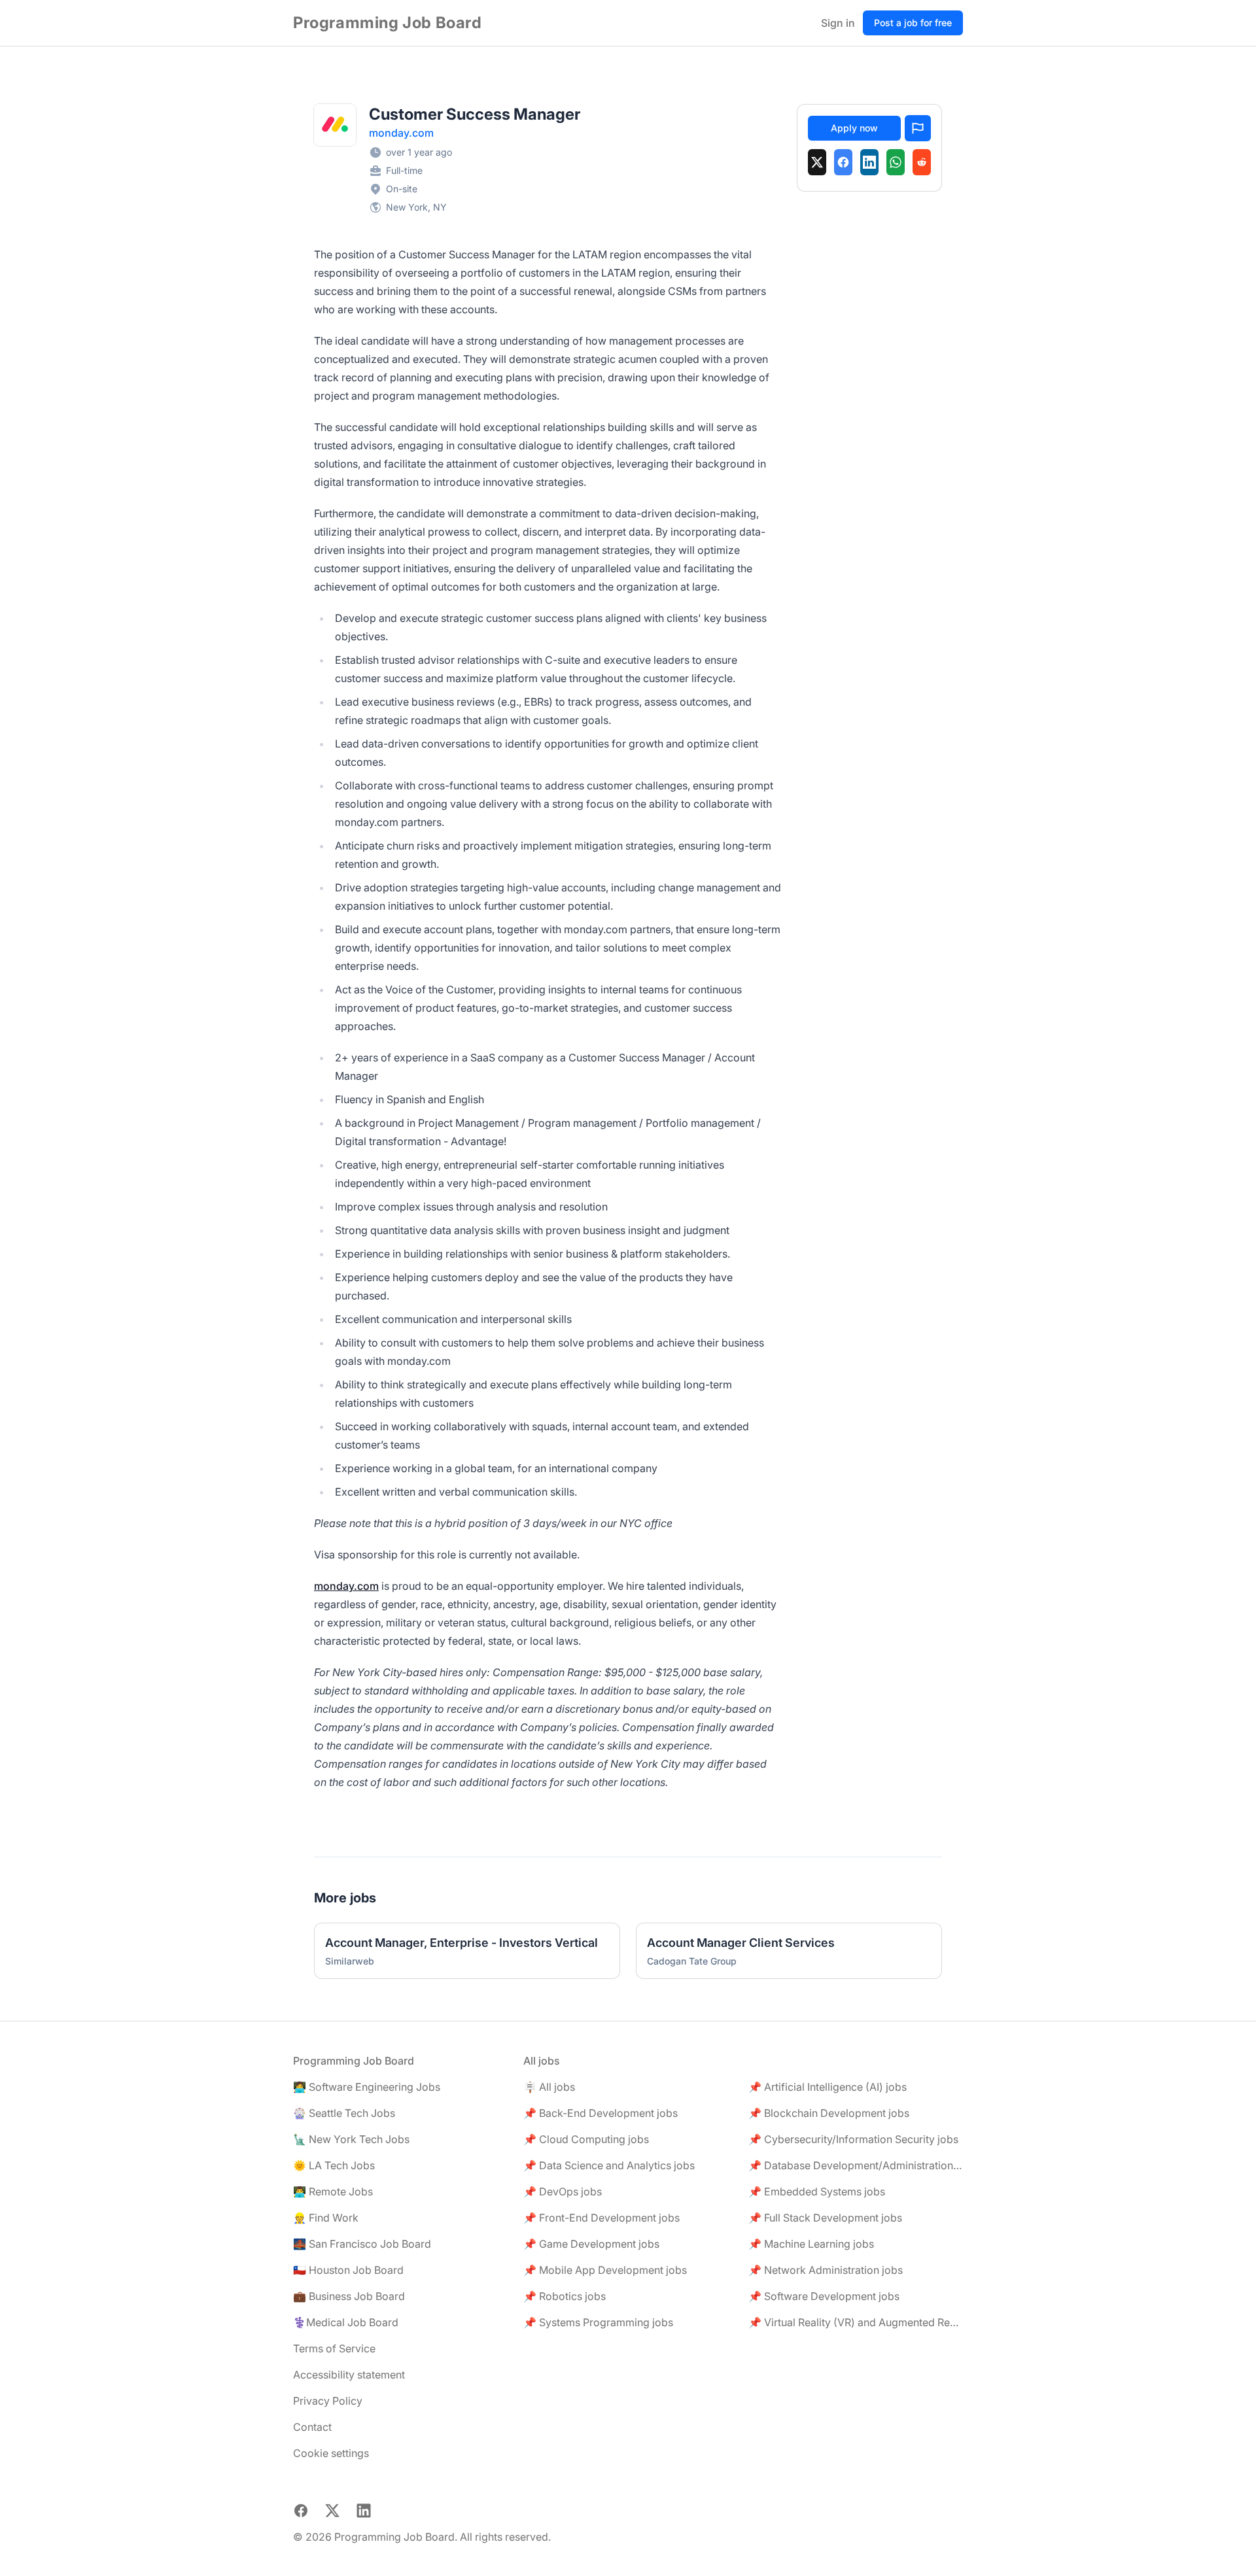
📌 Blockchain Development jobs (829, 2113)
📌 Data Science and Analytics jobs (609, 2165)
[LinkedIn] (869, 162)
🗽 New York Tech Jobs (351, 2139)
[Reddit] (922, 162)
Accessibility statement (349, 2375)
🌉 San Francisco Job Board (362, 2244)
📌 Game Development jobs (591, 2244)
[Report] (918, 128)
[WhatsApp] (896, 162)
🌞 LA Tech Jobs (334, 2165)
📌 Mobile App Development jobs (605, 2270)
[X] (817, 162)
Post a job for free (913, 23)
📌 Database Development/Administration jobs (856, 2165)
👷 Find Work (326, 2218)
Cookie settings (331, 2453)
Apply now (854, 128)
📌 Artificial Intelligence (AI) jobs (828, 2087)
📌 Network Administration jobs (826, 2270)
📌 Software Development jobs (824, 2296)
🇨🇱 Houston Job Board (348, 2270)
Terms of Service (334, 2348)
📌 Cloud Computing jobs (586, 2139)
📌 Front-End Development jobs (602, 2218)
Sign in (838, 23)
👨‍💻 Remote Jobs (333, 2191)
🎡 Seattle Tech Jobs (344, 2113)
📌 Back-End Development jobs (601, 2113)
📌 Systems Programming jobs (598, 2322)
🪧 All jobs (549, 2087)
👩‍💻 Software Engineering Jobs (367, 2087)
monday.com (401, 133)
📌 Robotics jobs (565, 2296)
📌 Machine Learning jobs (811, 2244)
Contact (312, 2427)
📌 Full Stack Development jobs (825, 2218)
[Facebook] (843, 162)
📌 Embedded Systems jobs (817, 2191)
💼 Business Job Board (349, 2296)
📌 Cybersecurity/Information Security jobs (853, 2139)
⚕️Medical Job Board (346, 2322)
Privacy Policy (328, 2401)
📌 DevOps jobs (563, 2191)
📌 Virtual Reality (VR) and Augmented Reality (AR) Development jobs (856, 2322)
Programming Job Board (388, 23)
